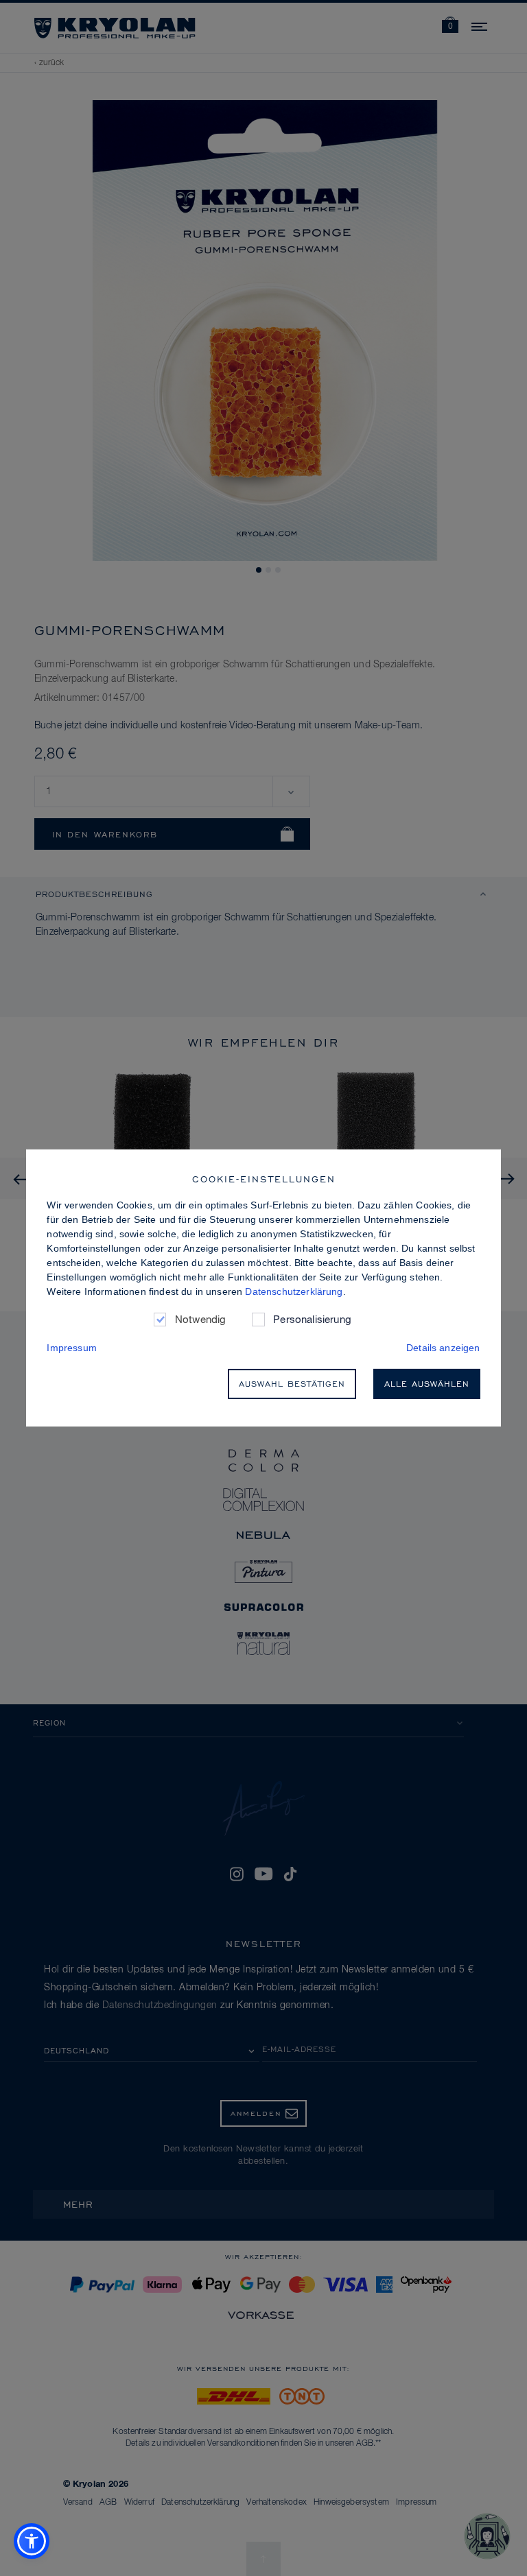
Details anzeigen (443, 1348)
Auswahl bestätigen (292, 1384)
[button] (32, 2541)
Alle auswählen (427, 1384)
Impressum (71, 1348)
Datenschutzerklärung (294, 1291)
